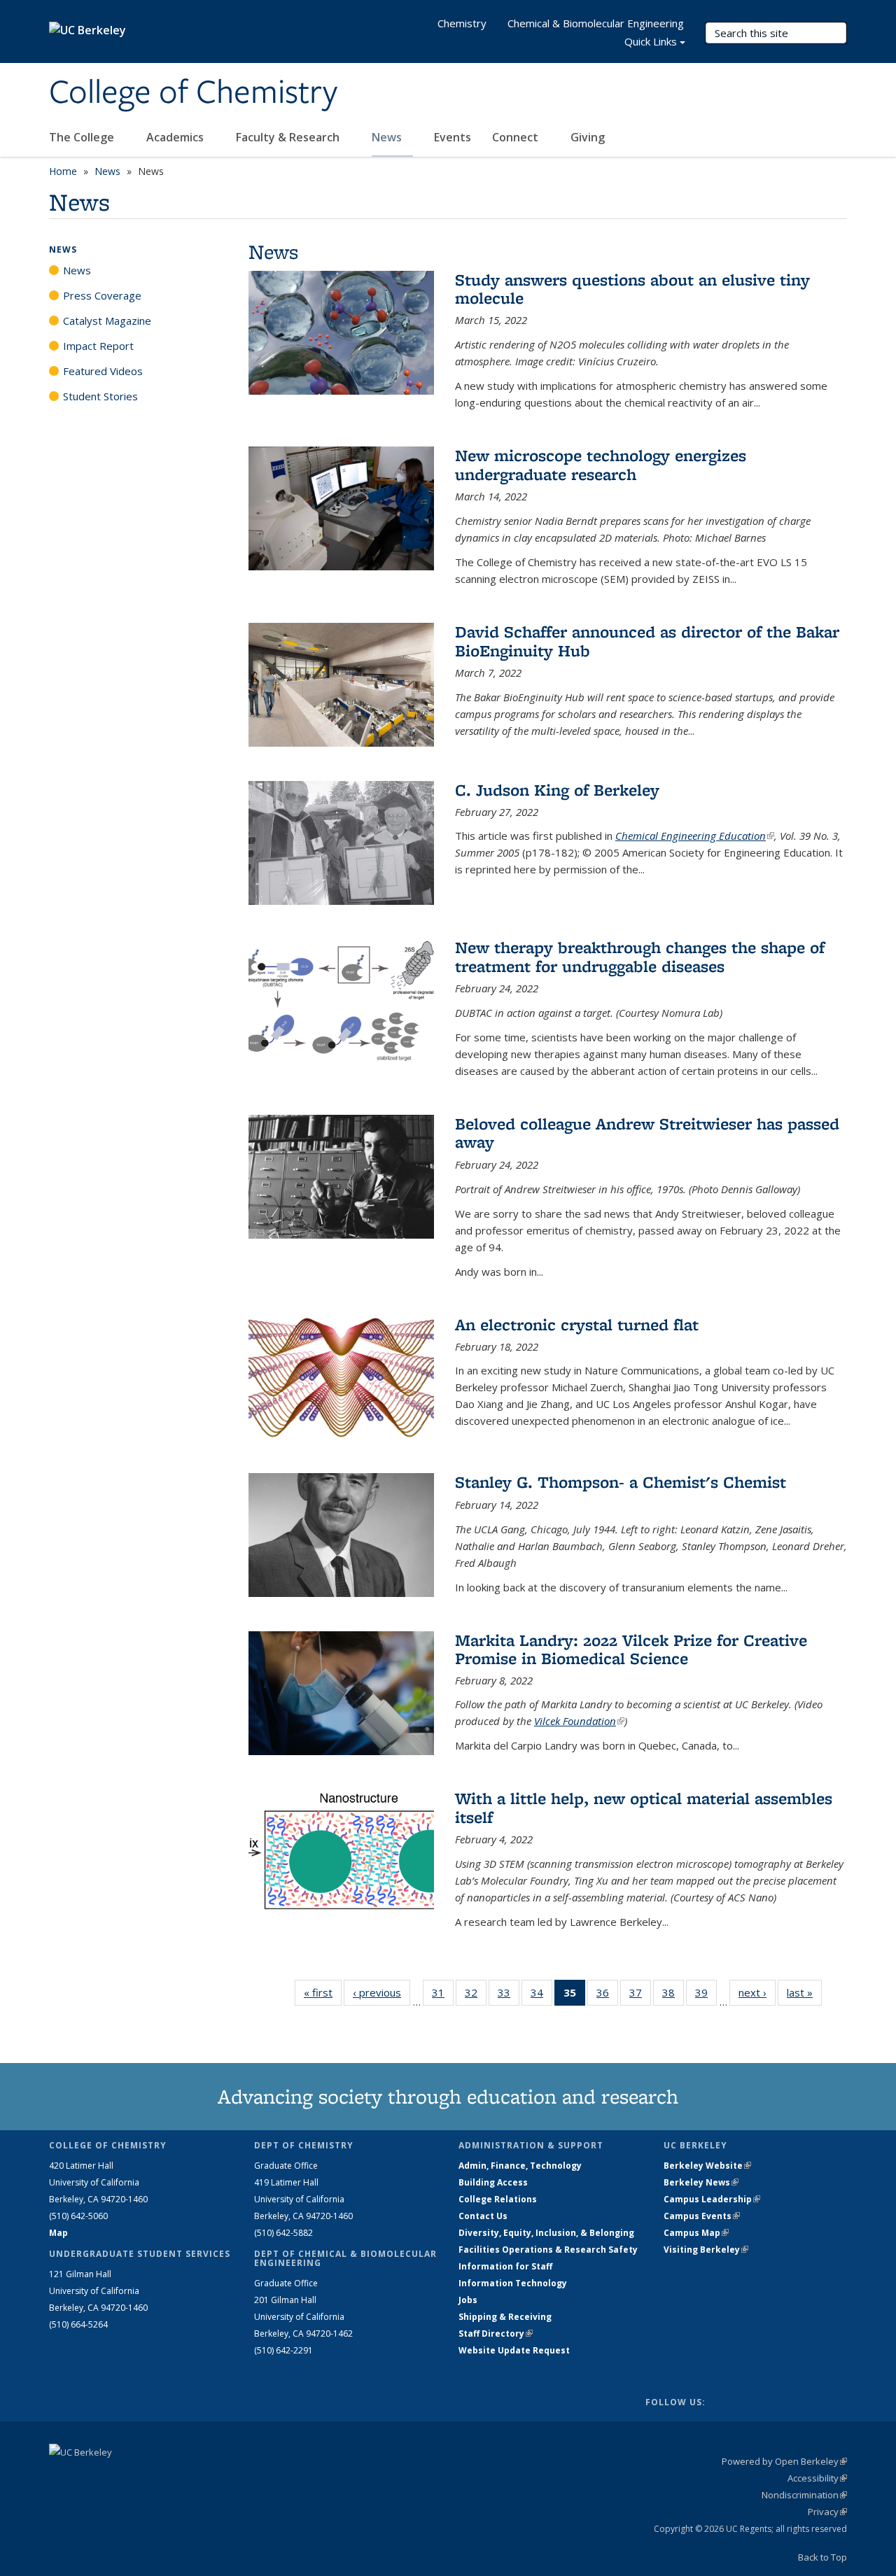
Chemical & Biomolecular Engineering (596, 23)
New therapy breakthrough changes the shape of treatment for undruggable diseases (640, 956)
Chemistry (462, 23)
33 (509, 1996)
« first (323, 1992)
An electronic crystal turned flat (577, 1324)
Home (63, 171)
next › (757, 1992)
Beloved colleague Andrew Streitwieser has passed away (647, 1133)
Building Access (493, 2182)
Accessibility (817, 2478)
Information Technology (513, 2283)
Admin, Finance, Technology (520, 2166)
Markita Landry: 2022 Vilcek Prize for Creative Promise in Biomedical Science (631, 1649)
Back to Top (822, 2557)
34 (541, 1996)
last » (804, 1992)
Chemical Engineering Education (695, 836)
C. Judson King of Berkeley (557, 790)
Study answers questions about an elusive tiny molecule (632, 289)
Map (58, 2233)
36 (607, 1996)
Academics (176, 137)
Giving (588, 137)
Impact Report (98, 346)
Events (453, 137)
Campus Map (696, 2233)
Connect (517, 137)
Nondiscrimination (804, 2495)
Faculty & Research (289, 137)
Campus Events (702, 2216)
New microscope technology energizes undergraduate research (601, 464)
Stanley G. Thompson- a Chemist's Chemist (621, 1482)
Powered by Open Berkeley (784, 2461)
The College (83, 137)
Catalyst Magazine (107, 321)
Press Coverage (102, 295)
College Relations (498, 2199)
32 (476, 1996)
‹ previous (381, 1992)
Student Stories (100, 396)
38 (673, 1996)
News (388, 137)
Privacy (827, 2512)
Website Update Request (514, 2350)
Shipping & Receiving (505, 2317)
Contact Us (483, 2216)
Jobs (468, 2300)
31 (443, 1996)
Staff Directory (496, 2334)
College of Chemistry (193, 93)
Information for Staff (505, 2266)
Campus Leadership (712, 2199)
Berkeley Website (707, 2166)
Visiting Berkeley (706, 2250)
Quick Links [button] (651, 41)
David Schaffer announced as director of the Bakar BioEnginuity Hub (647, 641)
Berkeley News (701, 2182)
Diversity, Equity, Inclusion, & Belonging (546, 2233)
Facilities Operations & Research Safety (548, 2250)
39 (706, 1996)
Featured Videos (103, 371)
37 (640, 1996)
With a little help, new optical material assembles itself (644, 1807)
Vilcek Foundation (579, 1721)
